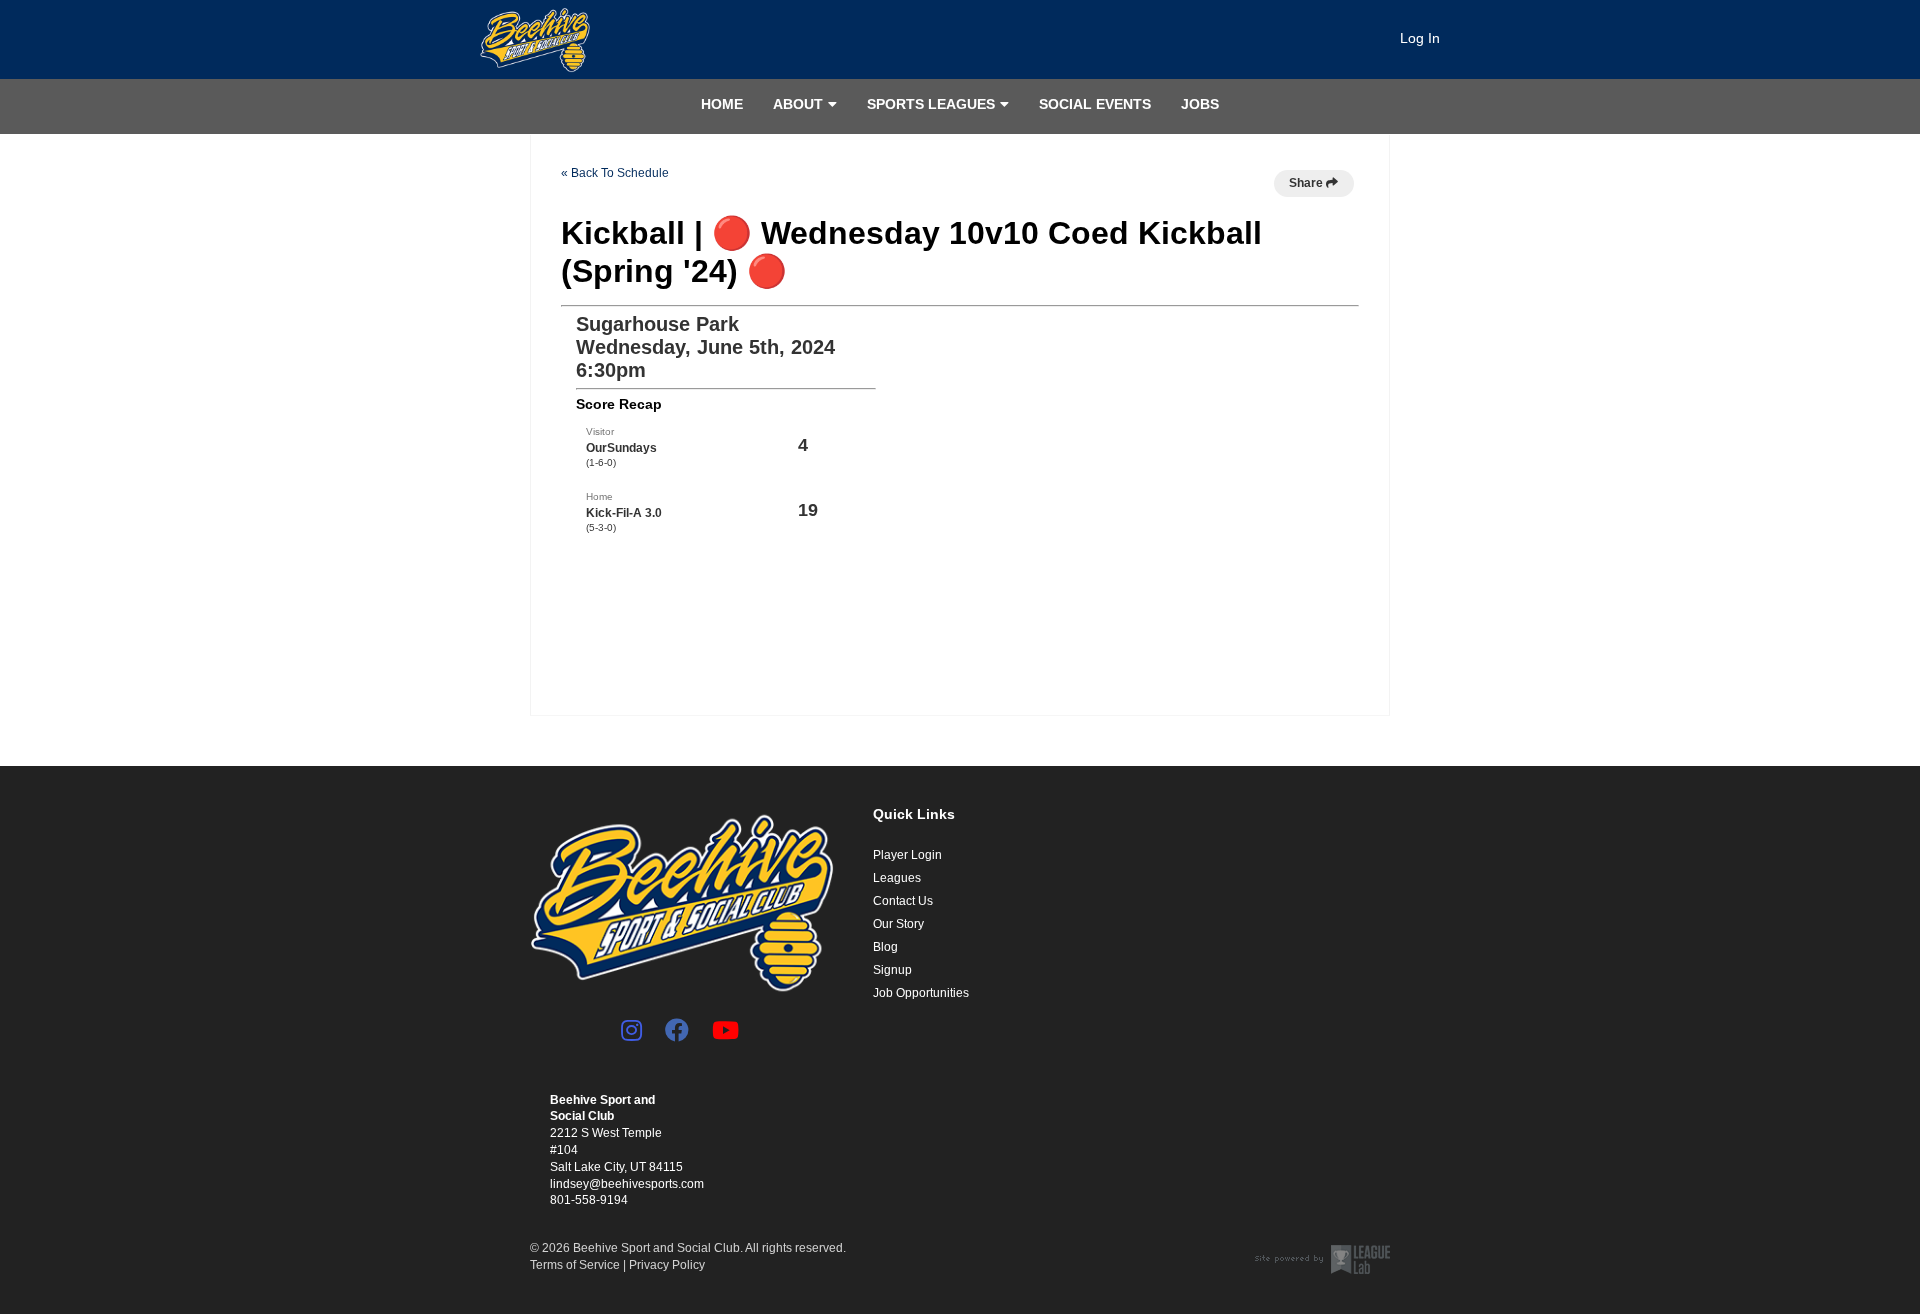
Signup (892, 970)
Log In (1420, 38)
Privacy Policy (667, 1265)
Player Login (907, 855)
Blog (885, 947)
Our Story (898, 924)
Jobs (1200, 104)
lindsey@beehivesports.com (627, 1184)
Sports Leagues (931, 104)
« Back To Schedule (615, 173)
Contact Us (903, 901)
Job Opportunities (921, 993)
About (798, 104)
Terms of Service (575, 1265)
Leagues (897, 878)
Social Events (1095, 104)
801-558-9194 (589, 1200)
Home (722, 104)
